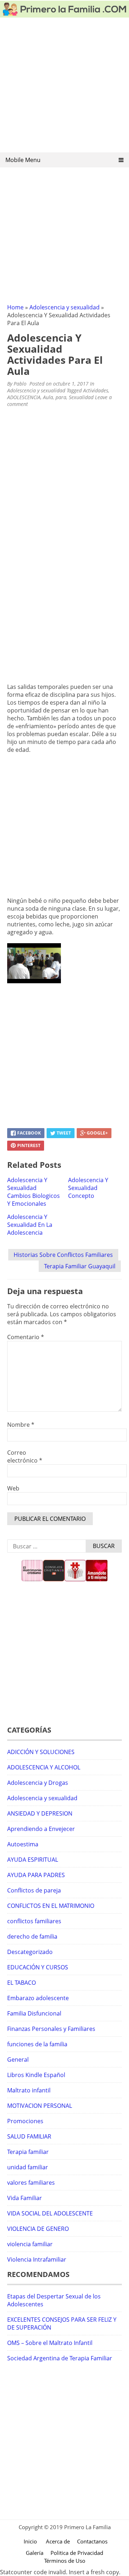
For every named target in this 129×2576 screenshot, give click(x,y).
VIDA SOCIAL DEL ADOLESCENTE (50, 2213)
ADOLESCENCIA (24, 397)
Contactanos (92, 2541)
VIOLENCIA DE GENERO (38, 2229)
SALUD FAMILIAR (29, 2136)
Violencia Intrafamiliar (37, 2259)
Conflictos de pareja (34, 1890)
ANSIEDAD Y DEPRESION (40, 1813)
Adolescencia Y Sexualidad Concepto (88, 1188)
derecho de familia (32, 1936)
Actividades (96, 390)
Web (13, 1488)
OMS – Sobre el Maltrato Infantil (50, 2343)
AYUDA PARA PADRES (36, 1875)
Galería (35, 2553)
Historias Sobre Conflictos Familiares (63, 1255)
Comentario (26, 1337)
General (18, 2060)
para (61, 397)
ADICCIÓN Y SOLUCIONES (41, 1752)
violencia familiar (30, 2244)
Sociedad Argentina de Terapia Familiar (60, 2358)
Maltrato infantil (29, 2090)
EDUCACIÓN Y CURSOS (38, 1967)
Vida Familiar (25, 2198)
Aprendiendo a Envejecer (41, 1829)
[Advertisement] (64, 87)
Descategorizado (30, 1952)
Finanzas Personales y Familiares (51, 2029)
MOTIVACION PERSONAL (40, 2106)
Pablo (20, 384)
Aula (48, 397)
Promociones (25, 2121)
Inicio (30, 2541)
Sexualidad (81, 397)
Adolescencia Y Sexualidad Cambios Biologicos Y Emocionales (34, 1192)
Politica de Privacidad (77, 2553)
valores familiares (31, 2183)
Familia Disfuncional (34, 2013)
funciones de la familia (37, 2044)
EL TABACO (21, 1983)
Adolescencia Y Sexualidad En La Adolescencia (30, 1225)
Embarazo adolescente (38, 1998)
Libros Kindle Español (36, 2075)
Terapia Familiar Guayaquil (80, 1266)
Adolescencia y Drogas (38, 1783)
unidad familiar (28, 2167)
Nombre (21, 1425)
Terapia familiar (28, 2152)
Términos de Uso (65, 2561)
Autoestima (23, 1844)
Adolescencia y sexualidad (64, 307)
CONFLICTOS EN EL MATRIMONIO (51, 1906)
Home (15, 307)
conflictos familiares (34, 1921)
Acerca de (58, 2541)
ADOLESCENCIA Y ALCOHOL (44, 1767)
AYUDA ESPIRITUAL (33, 1860)
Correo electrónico (25, 1456)
